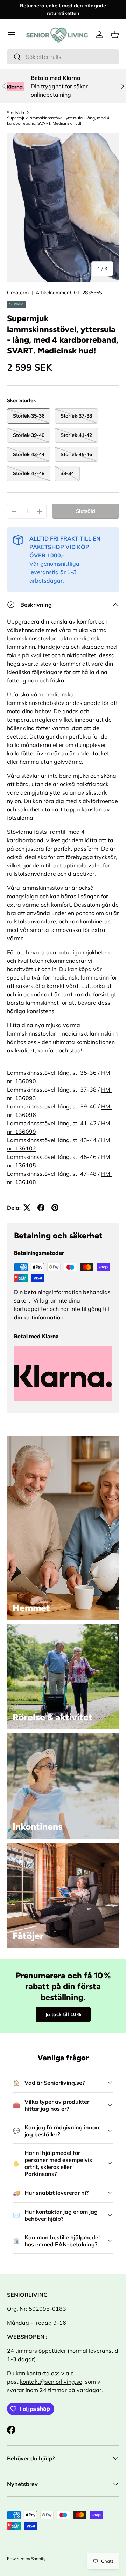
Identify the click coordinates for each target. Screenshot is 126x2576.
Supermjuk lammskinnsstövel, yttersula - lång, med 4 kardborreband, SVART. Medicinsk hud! (58, 121)
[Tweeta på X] (27, 1208)
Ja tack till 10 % (63, 2014)
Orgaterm (18, 293)
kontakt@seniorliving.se (51, 2382)
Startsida (16, 113)
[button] (115, 35)
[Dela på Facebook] (41, 1208)
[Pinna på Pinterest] (55, 1208)
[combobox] (63, 57)
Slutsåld (86, 511)
